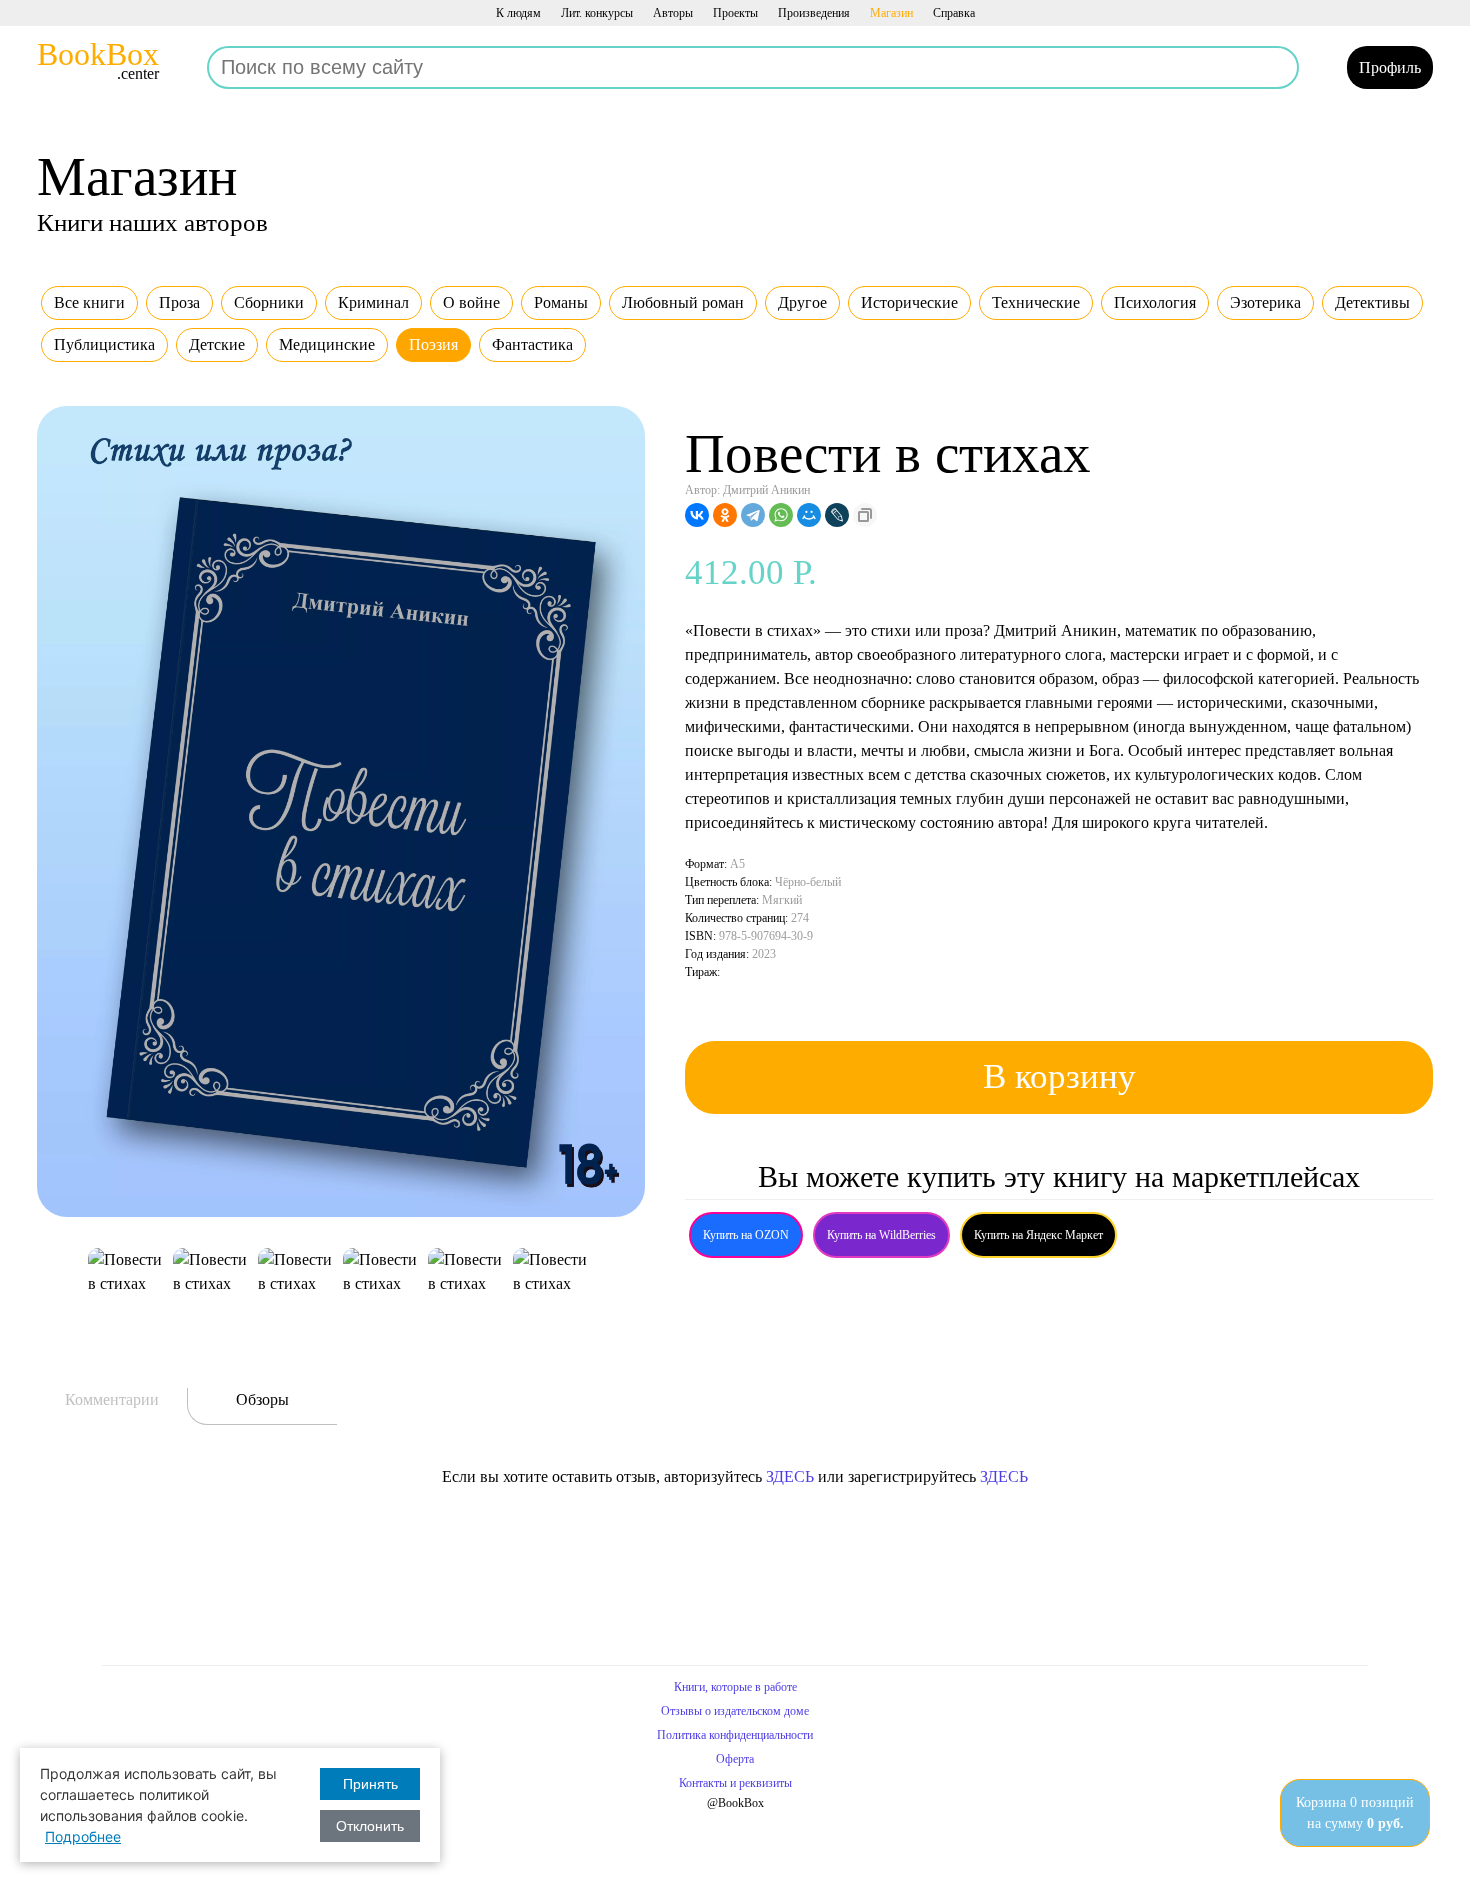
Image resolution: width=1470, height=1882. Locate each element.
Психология (1155, 302)
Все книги (89, 302)
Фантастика (532, 344)
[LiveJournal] (837, 515)
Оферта (735, 1759)
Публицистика (104, 344)
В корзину (1059, 1076)
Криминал (373, 302)
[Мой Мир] (809, 515)
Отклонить (370, 1826)
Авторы (673, 13)
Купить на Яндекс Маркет (1038, 1235)
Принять (370, 1784)
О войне (471, 302)
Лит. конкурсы (597, 13)
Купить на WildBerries (881, 1235)
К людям (518, 13)
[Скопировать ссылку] (865, 515)
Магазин (891, 13)
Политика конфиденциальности (735, 1735)
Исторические (909, 302)
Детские (217, 344)
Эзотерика (1265, 302)
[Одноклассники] (725, 515)
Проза (179, 302)
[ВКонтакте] (697, 515)
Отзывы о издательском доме (735, 1711)
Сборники (269, 302)
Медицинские (327, 344)
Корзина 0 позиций (1355, 1813)
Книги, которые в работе (735, 1687)
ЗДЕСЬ (790, 1476)
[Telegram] (753, 515)
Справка (954, 13)
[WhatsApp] (781, 515)
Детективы (1372, 302)
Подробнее (83, 1836)
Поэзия (433, 344)
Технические (1036, 302)
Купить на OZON (746, 1235)
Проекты (735, 13)
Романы (561, 302)
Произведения (814, 13)
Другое (802, 302)
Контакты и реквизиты (735, 1783)
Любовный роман (683, 302)
